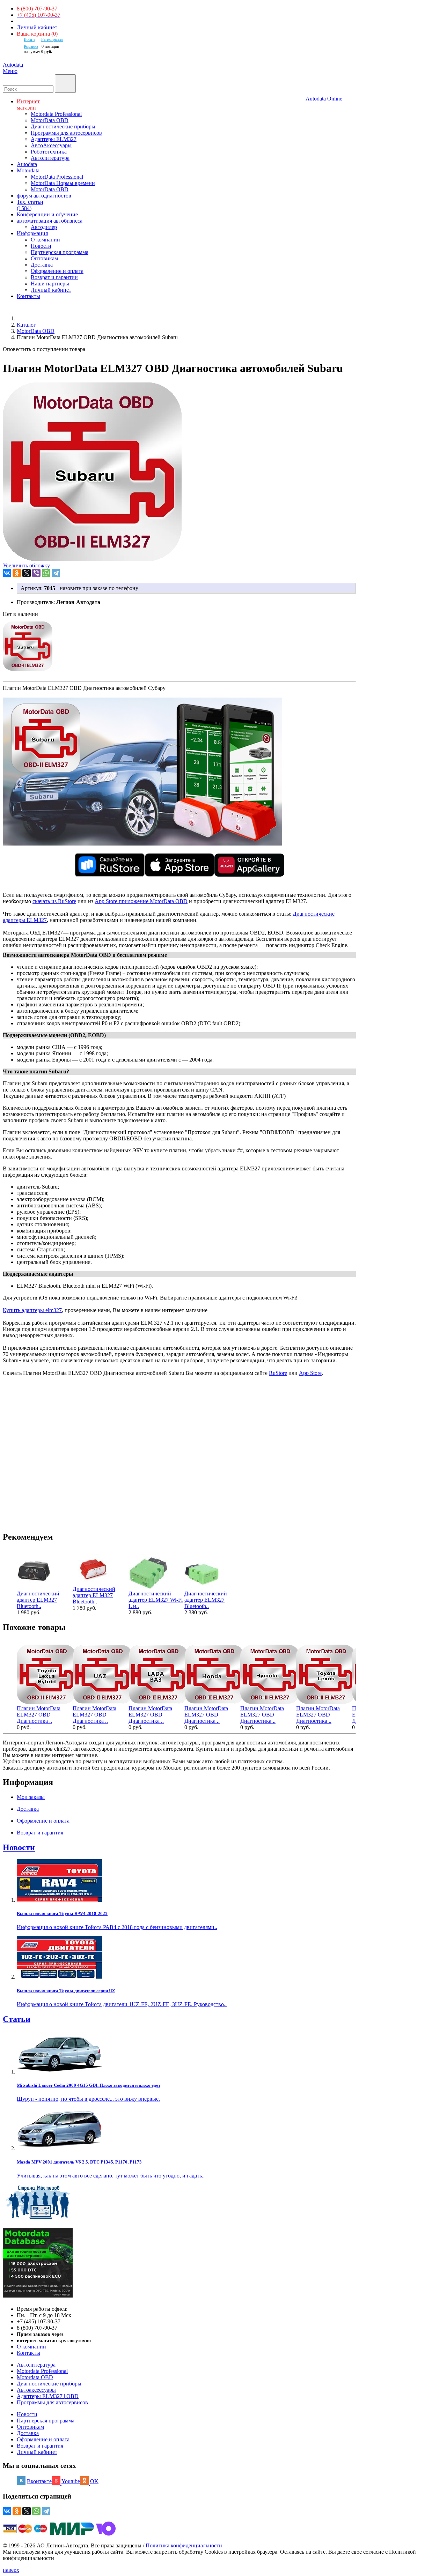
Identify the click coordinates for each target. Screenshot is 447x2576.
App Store (310, 1373)
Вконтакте (39, 2481)
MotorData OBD (50, 120)
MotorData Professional (57, 177)
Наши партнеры (50, 284)
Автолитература (50, 158)
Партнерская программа (60, 252)
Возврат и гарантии (54, 277)
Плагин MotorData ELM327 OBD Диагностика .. (39, 1715)
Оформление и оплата (57, 271)
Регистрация (52, 39)
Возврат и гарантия (40, 2446)
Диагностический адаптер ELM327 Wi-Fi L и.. (156, 1600)
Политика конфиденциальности (184, 2545)
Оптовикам (44, 258)
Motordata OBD (35, 2377)
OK (94, 2481)
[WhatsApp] (46, 573)
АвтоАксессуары (51, 145)
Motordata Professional (56, 114)
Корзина (31, 46)
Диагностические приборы (63, 126)
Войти (29, 39)
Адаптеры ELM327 (54, 139)
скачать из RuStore (54, 901)
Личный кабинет (37, 27)
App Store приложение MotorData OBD (141, 901)
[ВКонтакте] (7, 573)
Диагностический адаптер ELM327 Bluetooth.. (38, 1600)
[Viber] (36, 573)
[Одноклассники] (17, 573)
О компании (45, 240)
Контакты (28, 2353)
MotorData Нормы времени (63, 183)
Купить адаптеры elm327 (32, 1310)
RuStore (278, 1373)
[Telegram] (56, 573)
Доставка (42, 265)
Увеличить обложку (26, 565)
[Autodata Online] (375, 82)
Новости (41, 246)
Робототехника (49, 152)
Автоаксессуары (36, 2390)
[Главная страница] (24, 318)
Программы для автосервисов (66, 133)
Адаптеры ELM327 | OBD (48, 2396)
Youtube (71, 2481)
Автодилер (44, 227)
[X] (27, 573)
